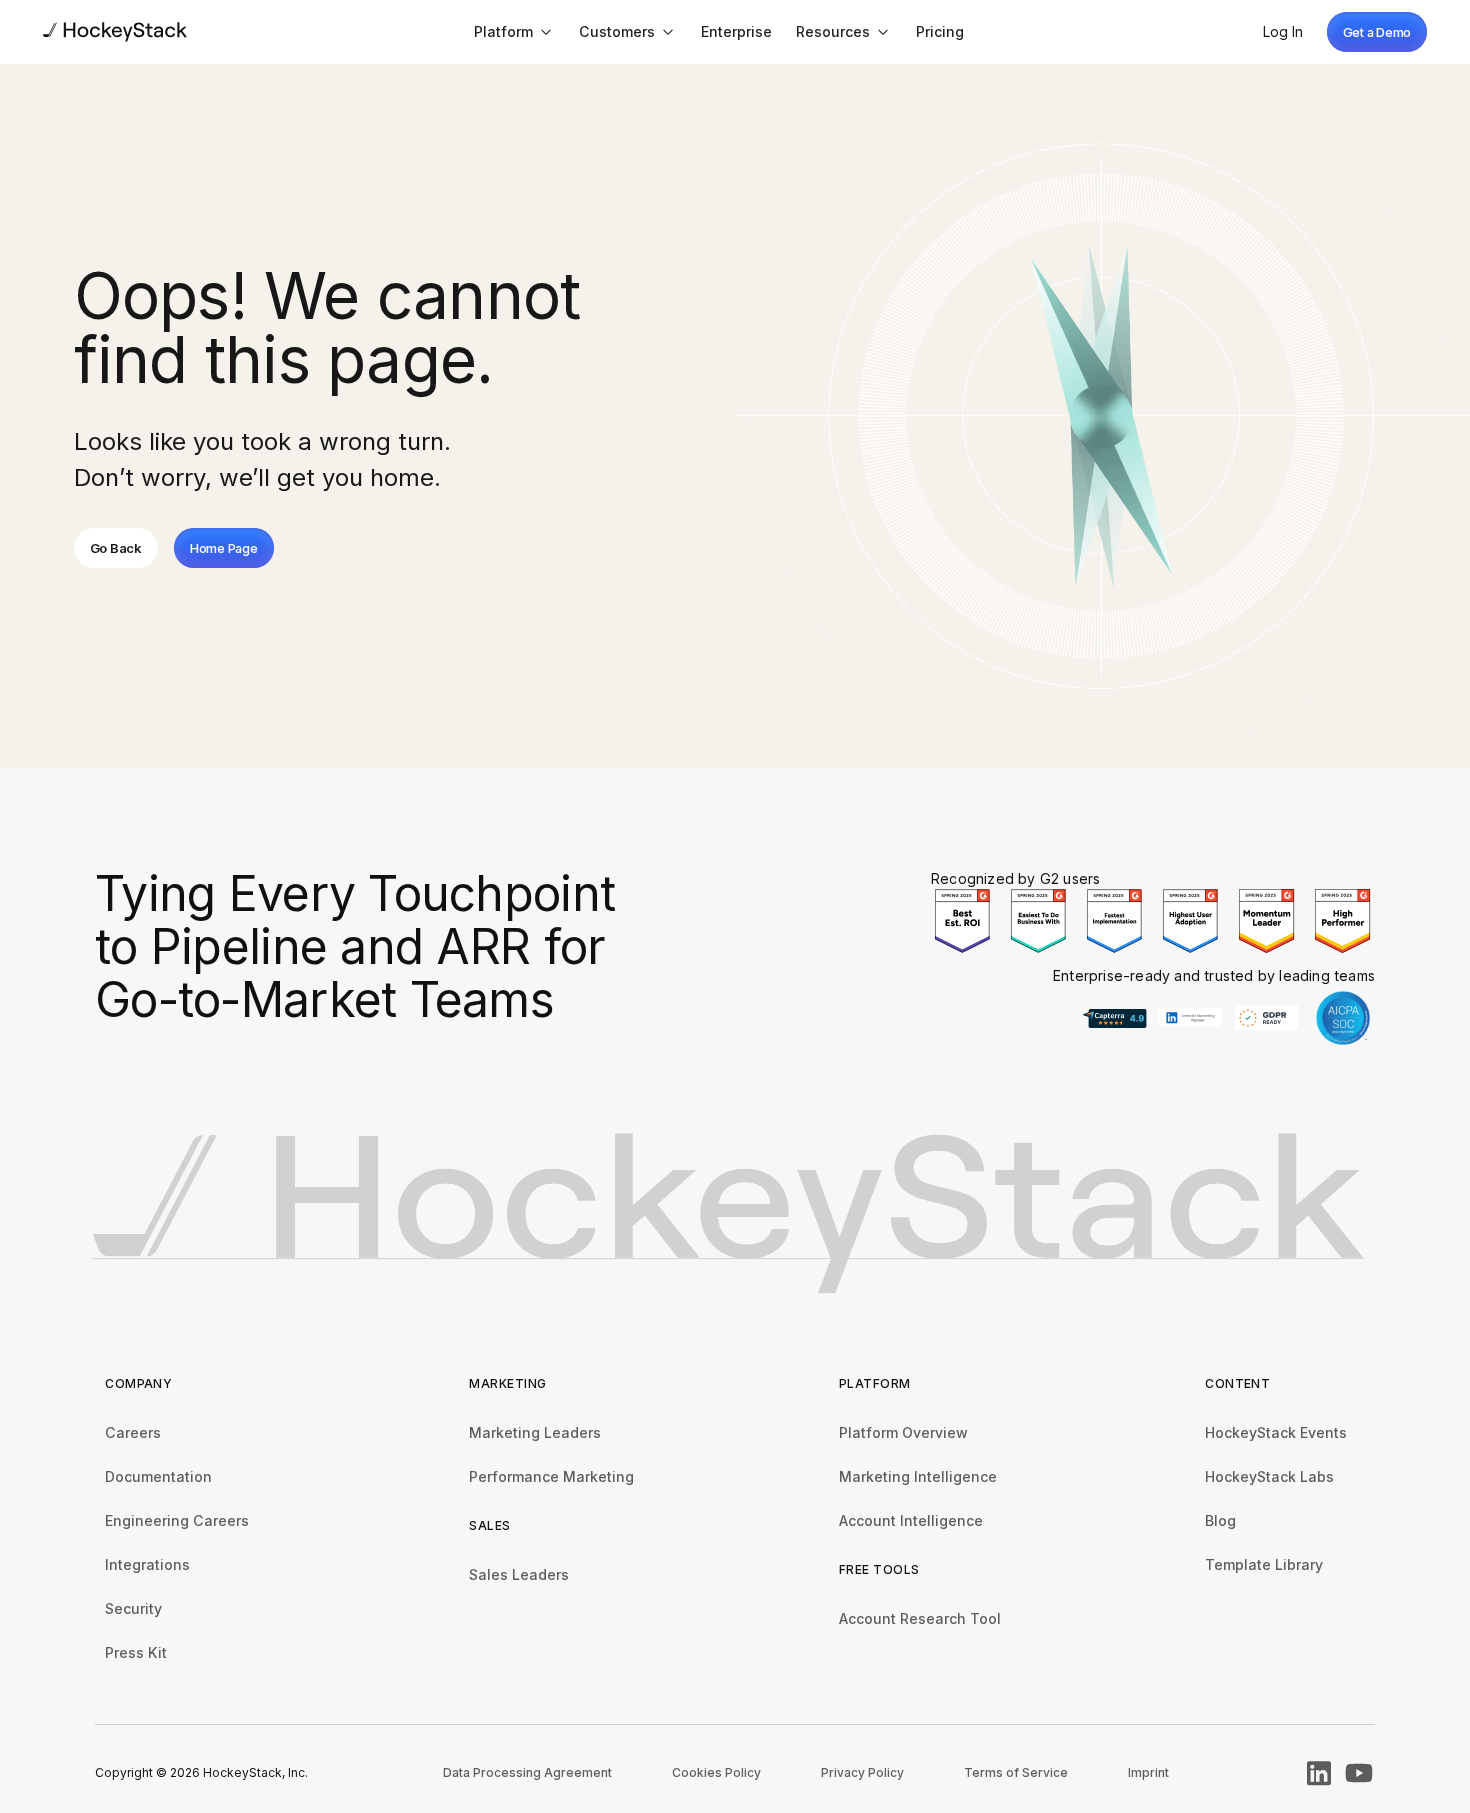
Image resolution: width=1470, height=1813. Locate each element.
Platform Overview (903, 1432)
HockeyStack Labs (1269, 1476)
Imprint (1148, 1772)
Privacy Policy (862, 1772)
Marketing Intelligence (918, 1476)
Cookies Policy (716, 1772)
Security (133, 1608)
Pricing (940, 31)
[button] (514, 31)
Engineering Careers (177, 1520)
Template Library (1264, 1564)
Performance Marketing (551, 1476)
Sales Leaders (519, 1574)
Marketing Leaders (535, 1432)
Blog (1220, 1520)
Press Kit (136, 1652)
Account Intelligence (911, 1520)
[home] (115, 31)
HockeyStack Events (1276, 1432)
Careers (133, 1432)
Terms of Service (1016, 1772)
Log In (1283, 31)
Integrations (147, 1564)
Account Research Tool (920, 1618)
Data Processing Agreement (527, 1772)
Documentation (158, 1476)
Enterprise (736, 31)
